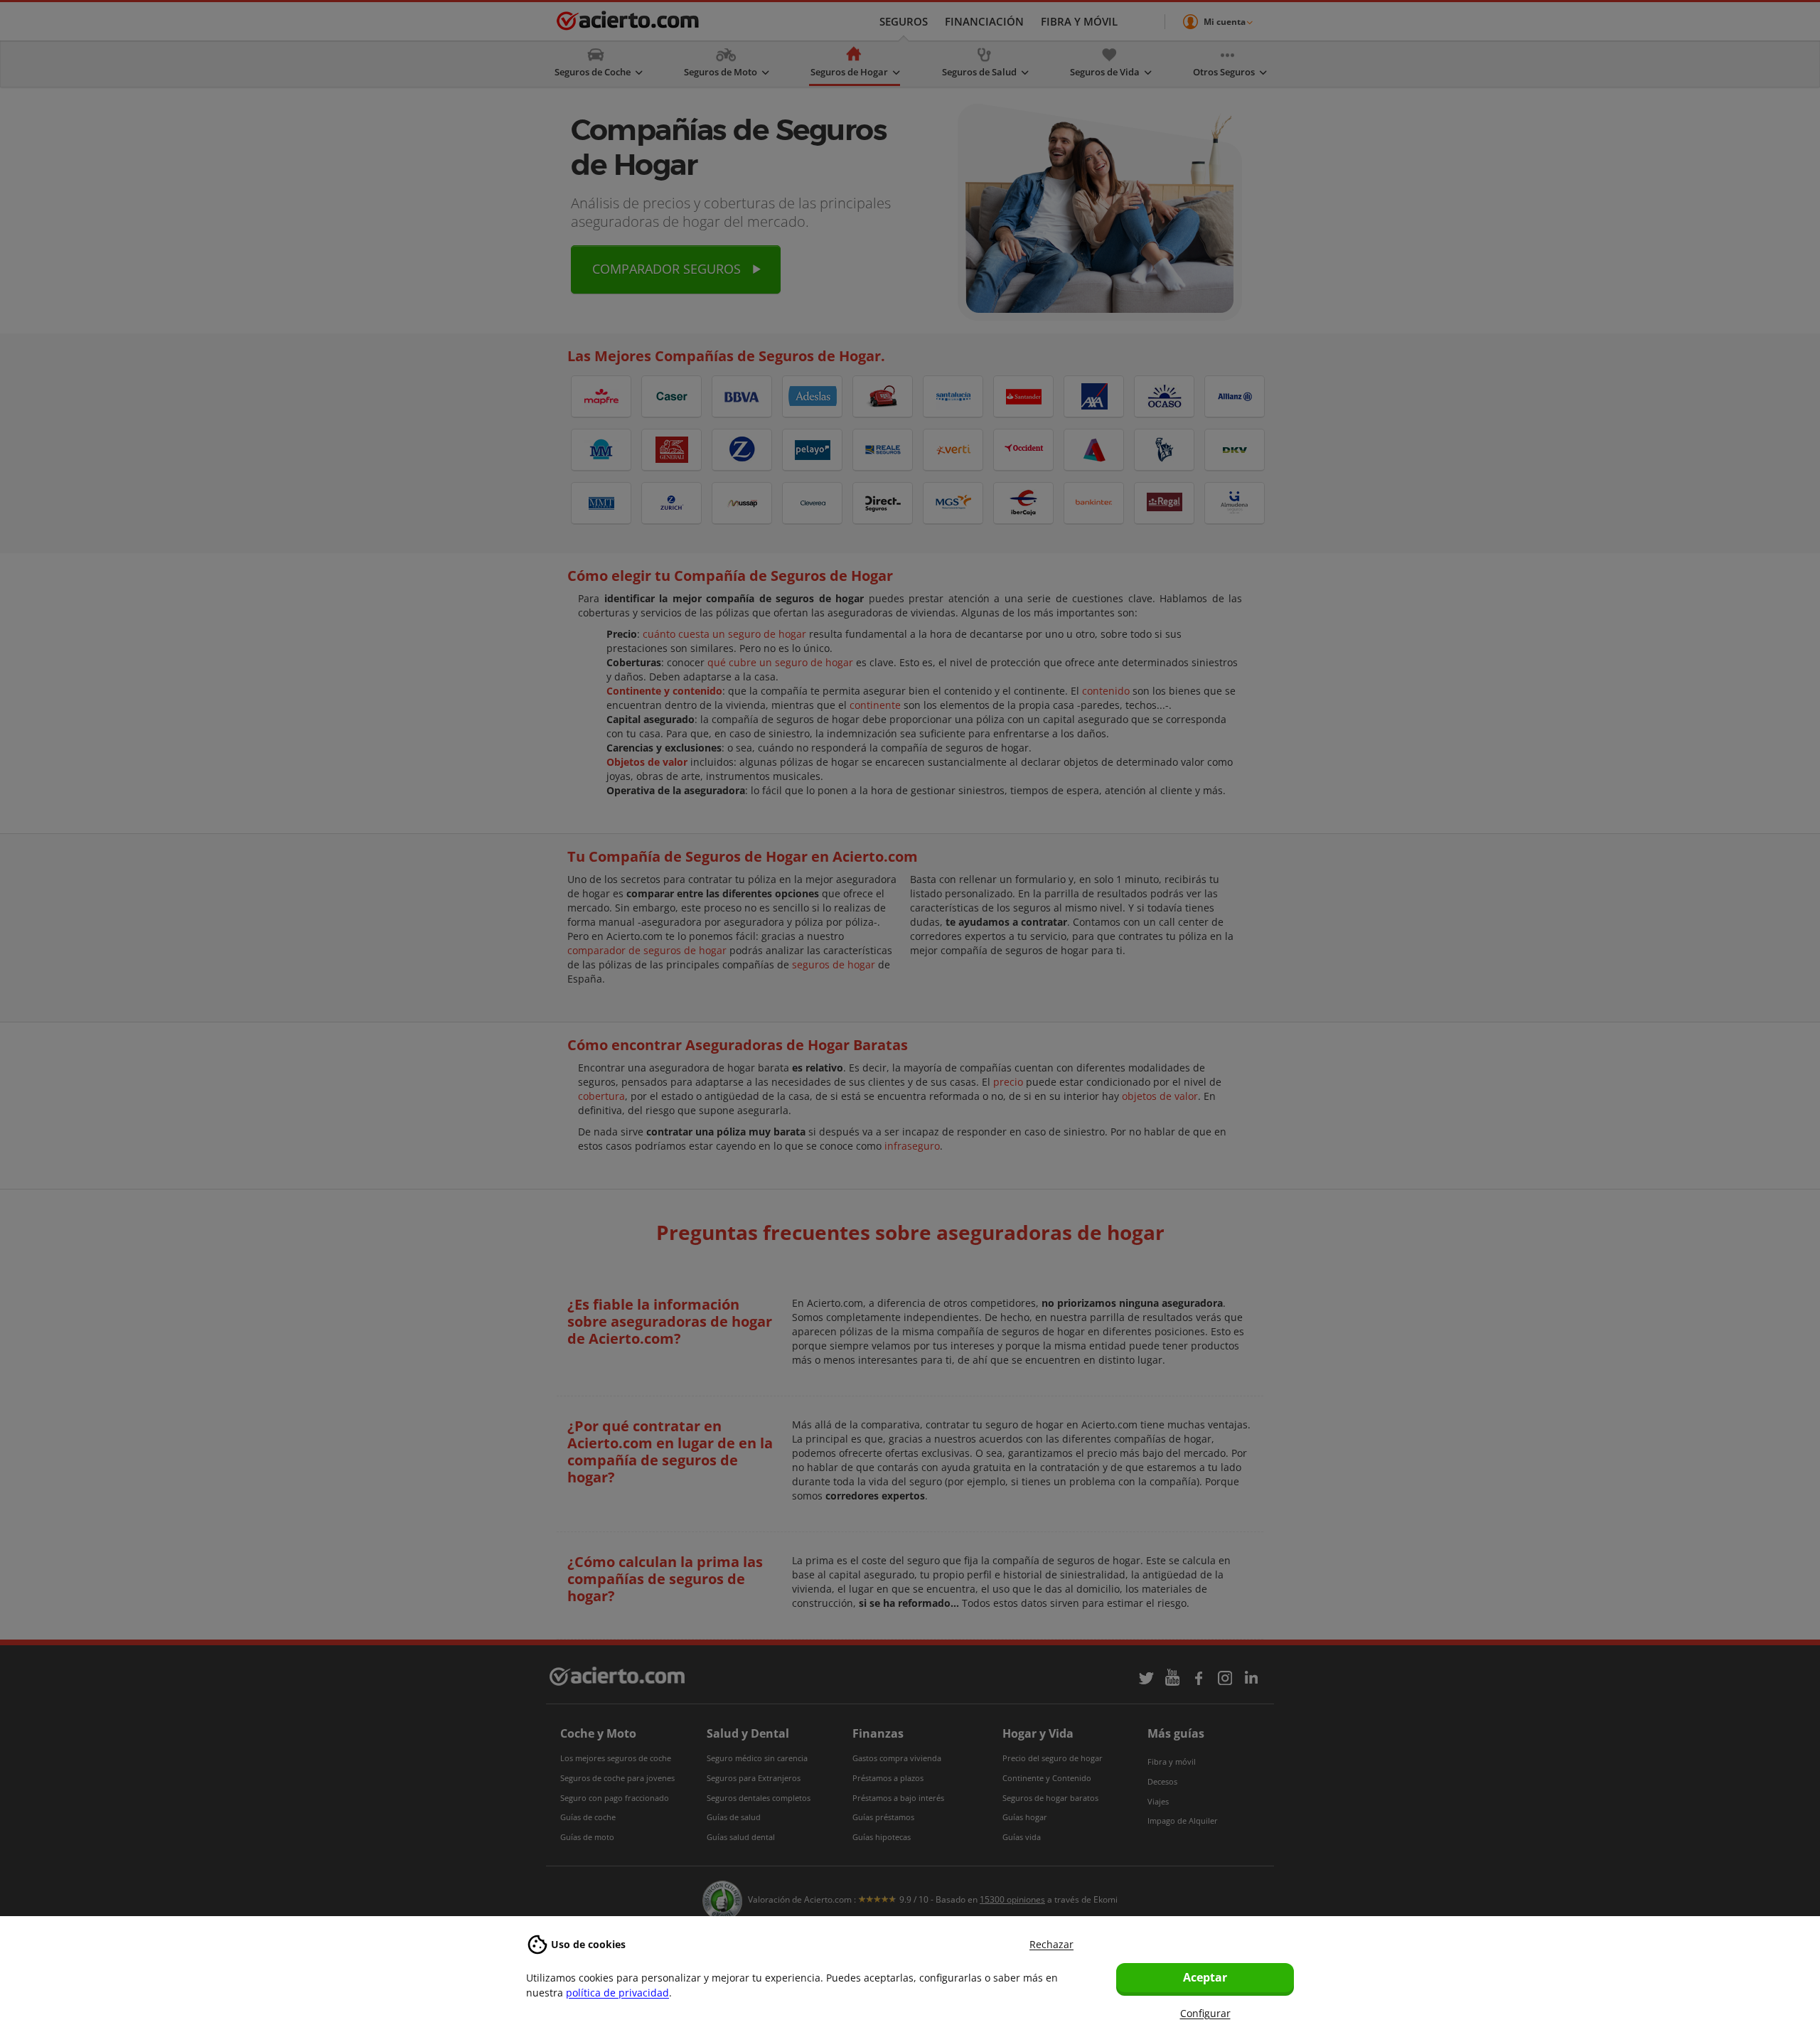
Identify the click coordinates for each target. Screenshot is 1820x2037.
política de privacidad (617, 1993)
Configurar (1205, 2013)
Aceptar (1205, 1977)
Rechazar (1051, 1944)
